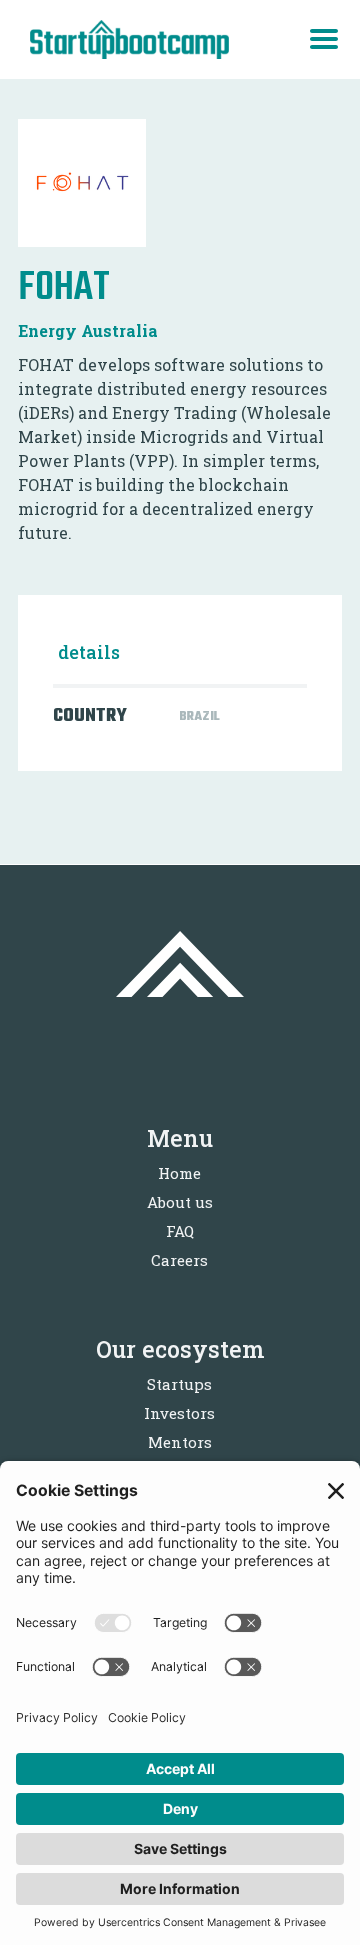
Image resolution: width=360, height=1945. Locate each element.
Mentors (180, 1442)
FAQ (180, 1231)
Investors (179, 1413)
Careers (179, 1260)
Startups (179, 1384)
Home (179, 1173)
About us (180, 1202)
